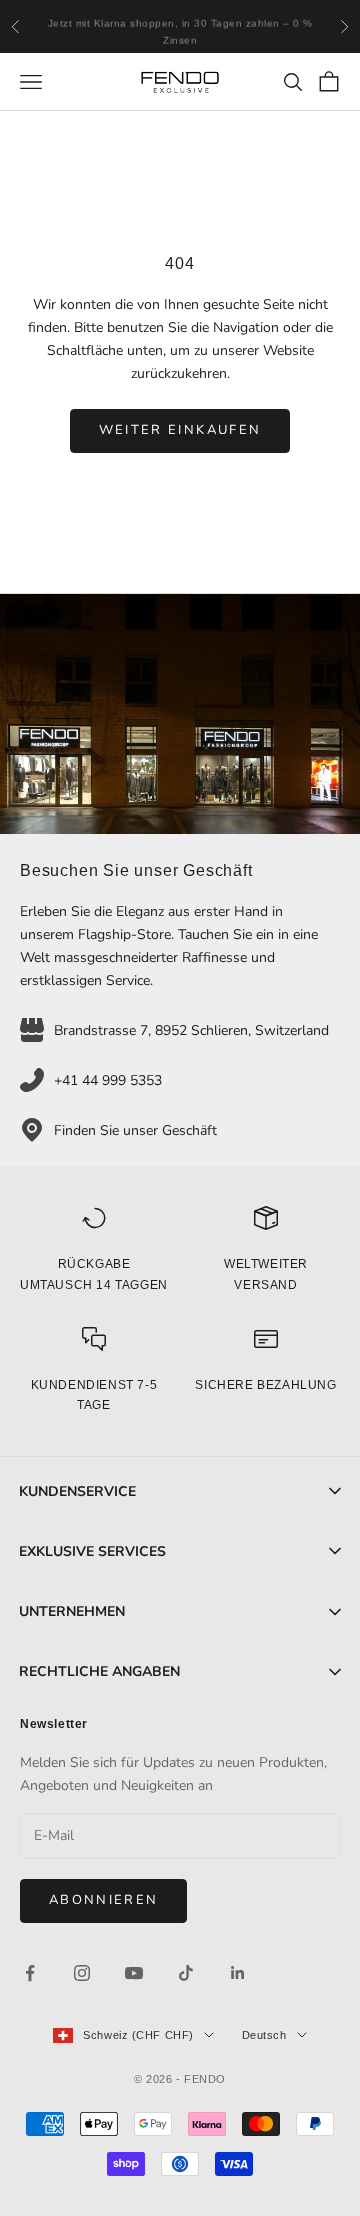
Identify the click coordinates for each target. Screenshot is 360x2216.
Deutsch (264, 2035)
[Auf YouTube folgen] (134, 1973)
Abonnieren (103, 1900)
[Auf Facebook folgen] (30, 1973)
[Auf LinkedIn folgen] (238, 1973)
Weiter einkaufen (180, 430)
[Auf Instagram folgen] (82, 1973)
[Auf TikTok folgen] (186, 1973)
